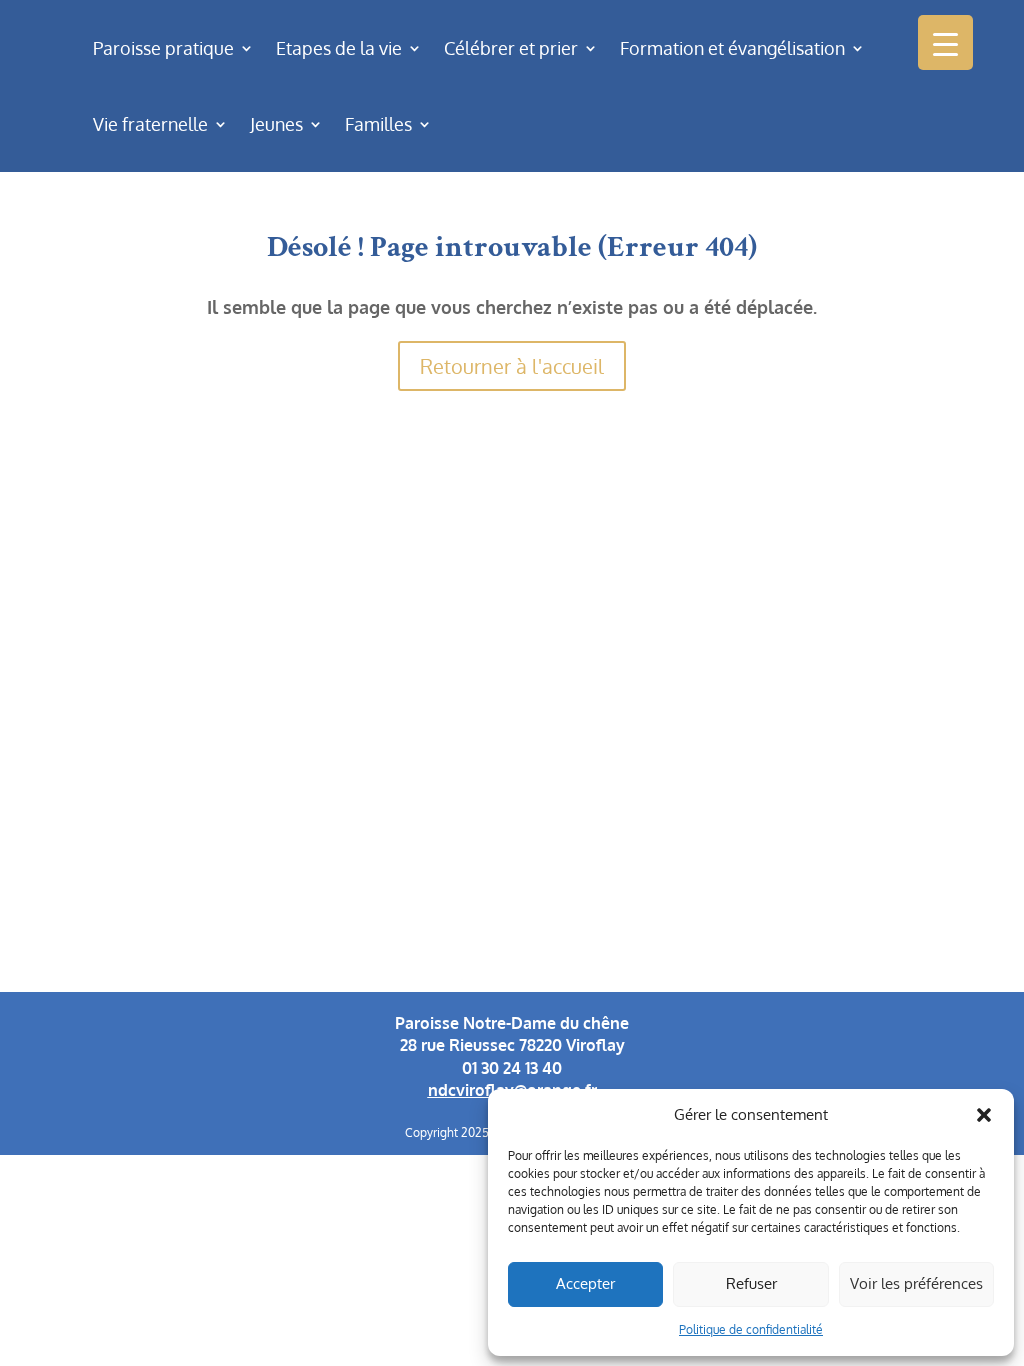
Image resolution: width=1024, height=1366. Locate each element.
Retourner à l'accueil (512, 366)
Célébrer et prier (511, 48)
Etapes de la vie (339, 48)
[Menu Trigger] (945, 42)
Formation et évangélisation (732, 48)
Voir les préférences (916, 1283)
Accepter (585, 1283)
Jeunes (276, 124)
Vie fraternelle (150, 124)
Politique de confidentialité (751, 1329)
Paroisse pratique (163, 48)
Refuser (751, 1283)
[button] (984, 1115)
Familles (378, 124)
